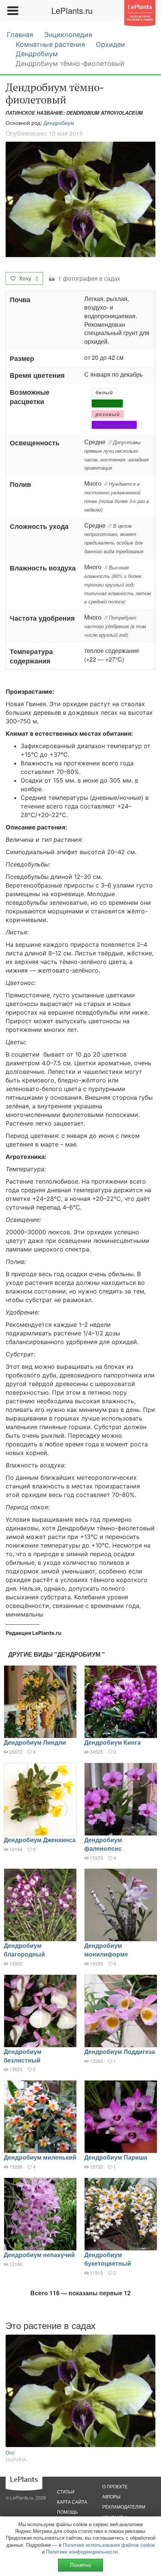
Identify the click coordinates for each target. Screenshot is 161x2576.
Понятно (80, 2565)
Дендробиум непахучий (39, 2255)
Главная (20, 35)
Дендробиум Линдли (35, 1742)
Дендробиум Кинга (113, 1742)
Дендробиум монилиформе (106, 1950)
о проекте (115, 2486)
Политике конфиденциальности (82, 2551)
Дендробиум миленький (40, 2157)
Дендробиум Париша (116, 2157)
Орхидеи (110, 44)
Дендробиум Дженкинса (40, 1840)
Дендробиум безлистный (23, 2056)
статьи (66, 2491)
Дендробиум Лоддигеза (120, 2051)
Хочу (28, 278)
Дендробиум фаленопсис (103, 1844)
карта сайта (72, 2502)
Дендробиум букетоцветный (108, 2259)
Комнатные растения (50, 44)
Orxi (10, 2453)
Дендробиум (37, 54)
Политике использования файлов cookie (109, 2545)
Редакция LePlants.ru (34, 1633)
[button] (80, 199)
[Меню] (12, 10)
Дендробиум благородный (24, 1950)
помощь (67, 2512)
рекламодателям (124, 2506)
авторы (111, 2496)
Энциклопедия (68, 35)
